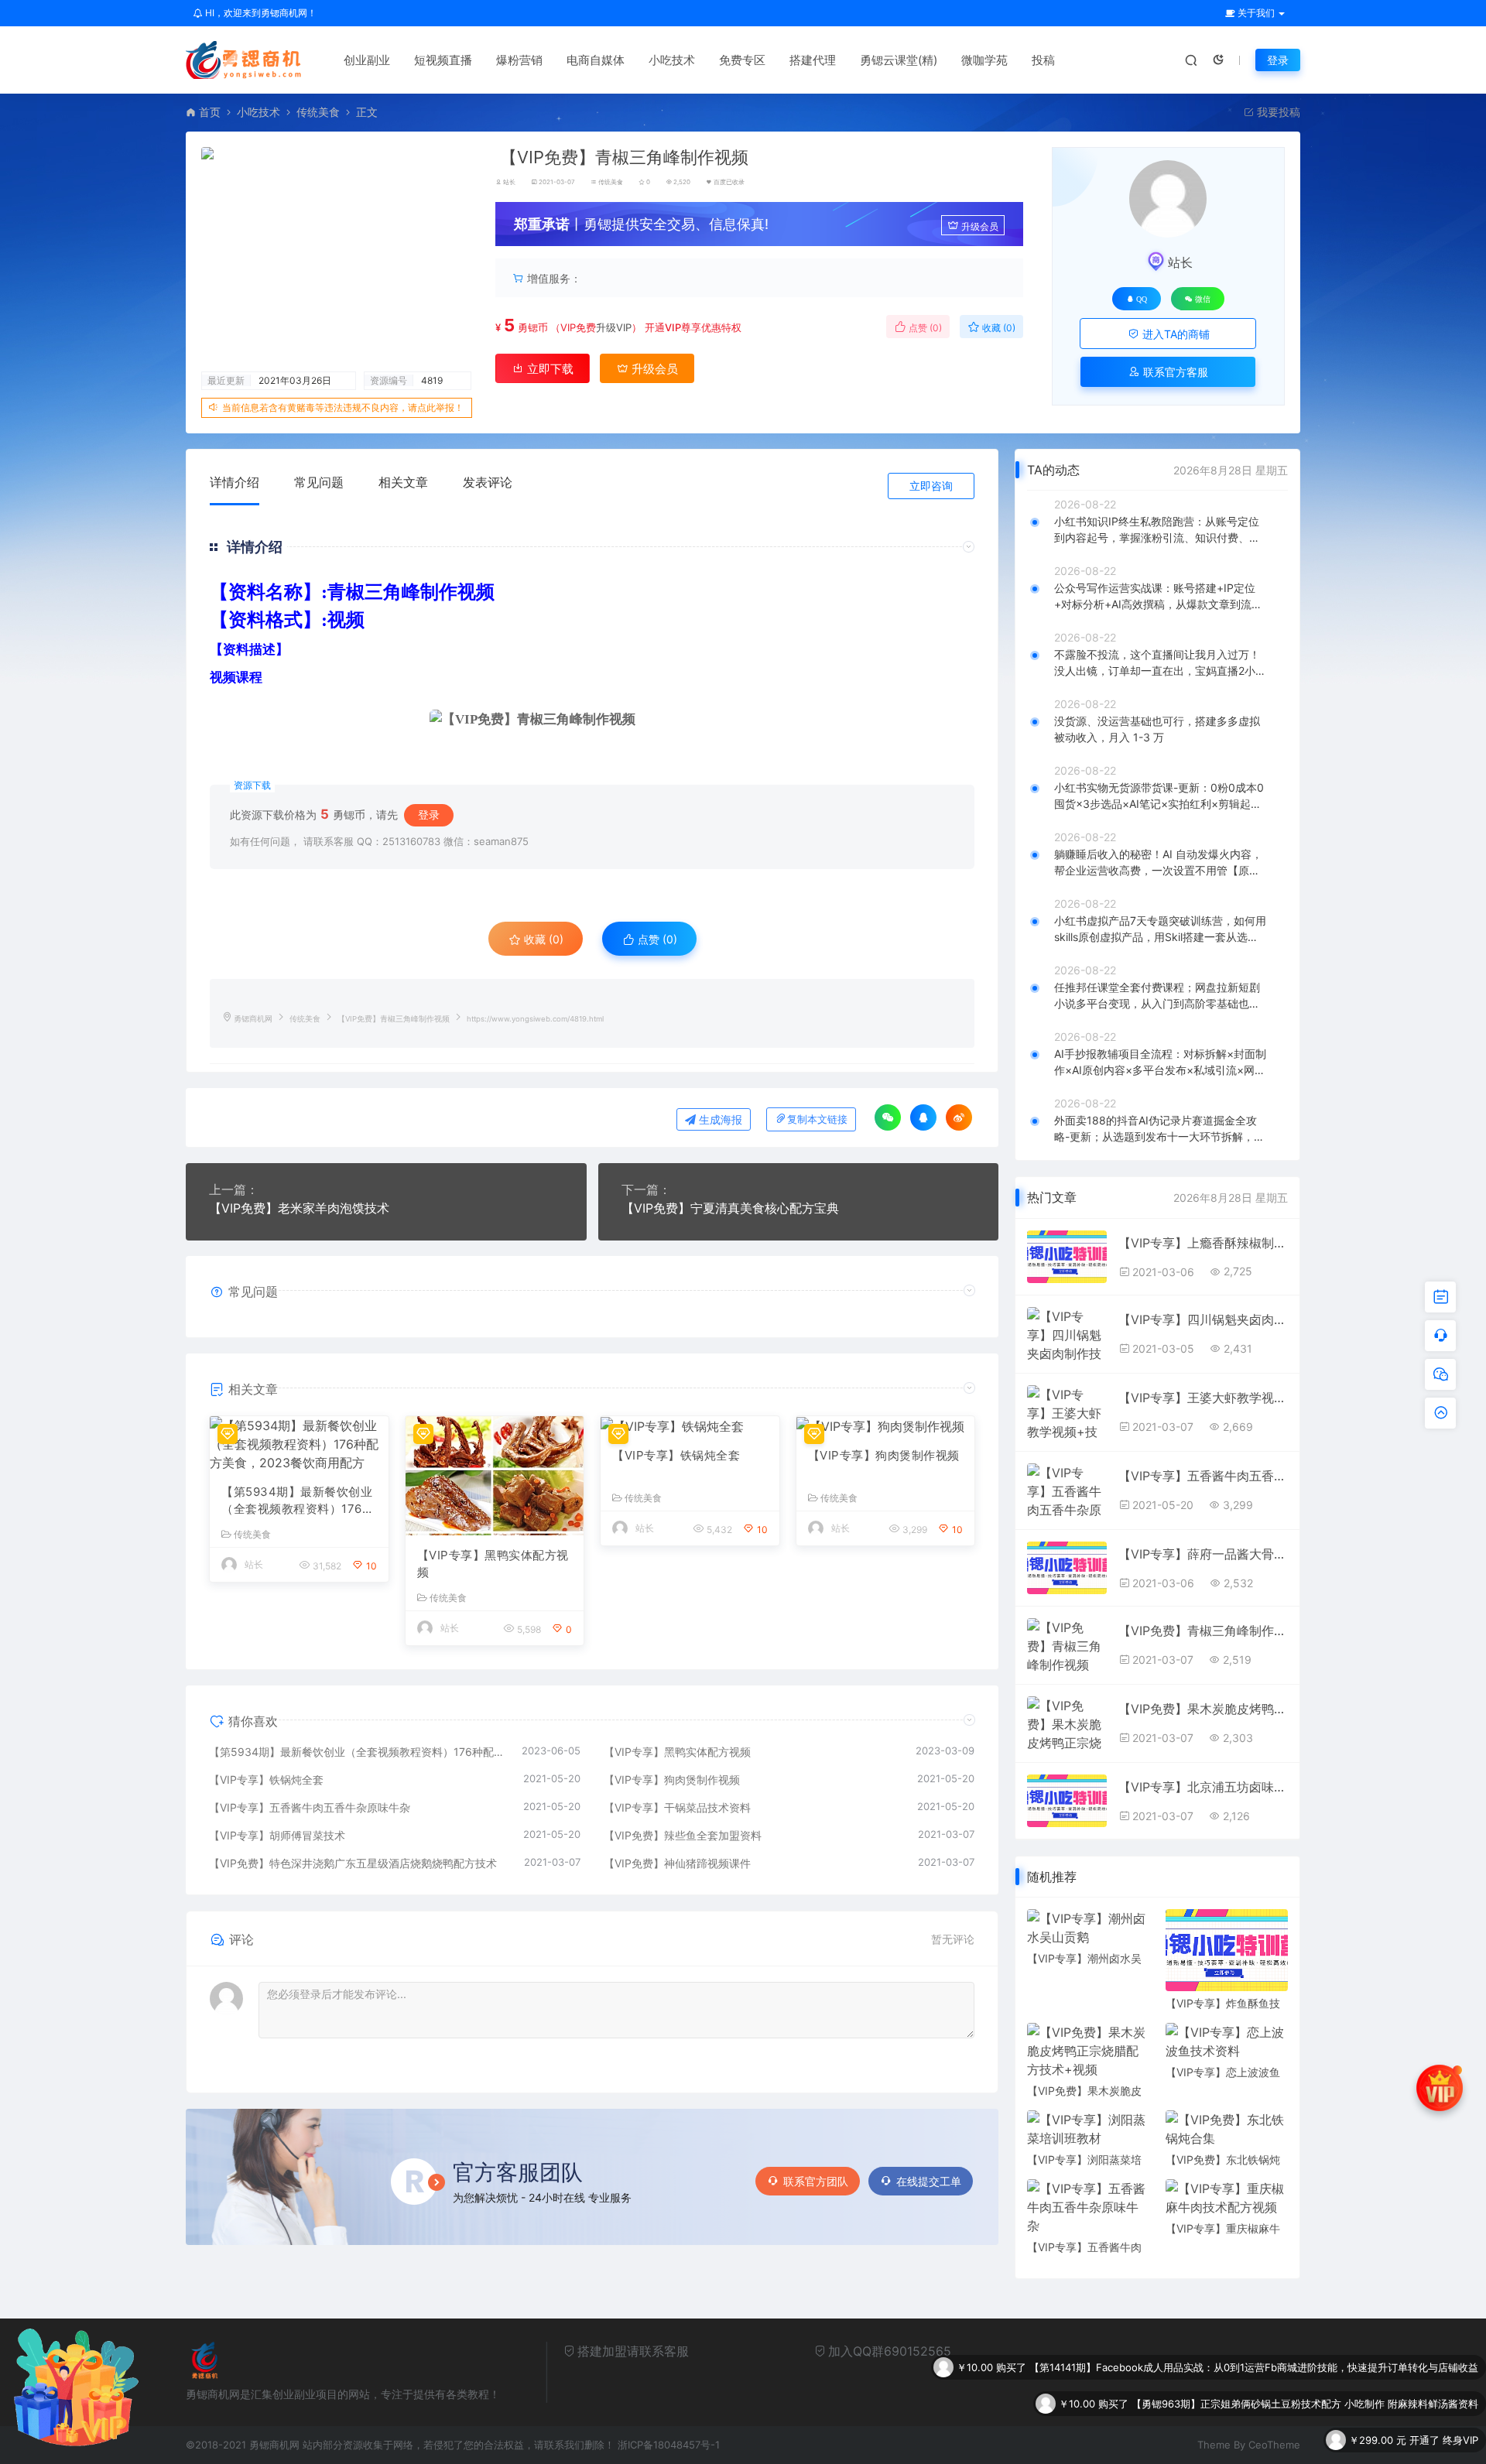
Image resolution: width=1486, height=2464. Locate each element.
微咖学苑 (984, 60)
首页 (210, 112)
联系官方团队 (816, 2181)
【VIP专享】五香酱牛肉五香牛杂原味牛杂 (310, 1807)
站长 (509, 182)
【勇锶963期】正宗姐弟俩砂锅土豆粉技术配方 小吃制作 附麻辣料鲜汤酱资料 (1305, 2367)
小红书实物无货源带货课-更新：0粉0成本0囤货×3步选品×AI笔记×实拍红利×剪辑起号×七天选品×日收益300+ (1159, 796)
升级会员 (980, 226)
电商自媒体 (596, 60)
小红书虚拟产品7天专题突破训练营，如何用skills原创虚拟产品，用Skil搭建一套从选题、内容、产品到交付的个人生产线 (1160, 929)
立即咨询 (931, 486)
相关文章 (403, 482)
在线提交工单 (929, 2181)
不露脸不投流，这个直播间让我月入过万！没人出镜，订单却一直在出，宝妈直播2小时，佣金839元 (1157, 663)
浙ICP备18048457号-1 (669, 2445)
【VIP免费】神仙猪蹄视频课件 (677, 1863)
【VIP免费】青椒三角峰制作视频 (1203, 1631)
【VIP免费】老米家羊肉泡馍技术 (299, 1208)
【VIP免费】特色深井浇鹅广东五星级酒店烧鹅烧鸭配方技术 (353, 1863)
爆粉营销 (519, 60)
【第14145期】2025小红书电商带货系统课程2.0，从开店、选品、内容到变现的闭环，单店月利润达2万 (1245, 2440)
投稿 (1043, 60)
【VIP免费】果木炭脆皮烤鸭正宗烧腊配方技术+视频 (1203, 1709)
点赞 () (924, 328)
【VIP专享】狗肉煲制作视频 (884, 1455)
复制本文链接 (817, 1119)
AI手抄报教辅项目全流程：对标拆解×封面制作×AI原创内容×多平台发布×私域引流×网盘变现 (1160, 1063)
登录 (1278, 60)
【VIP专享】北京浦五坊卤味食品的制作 (1203, 1787)
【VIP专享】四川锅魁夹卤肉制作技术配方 (1203, 1319)
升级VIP (614, 327)
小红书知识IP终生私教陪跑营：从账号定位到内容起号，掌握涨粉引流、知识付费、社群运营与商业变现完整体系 (1157, 530)
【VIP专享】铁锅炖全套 (676, 1455)
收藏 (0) (998, 328)
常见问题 (319, 482)
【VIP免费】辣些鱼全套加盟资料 (683, 1835)
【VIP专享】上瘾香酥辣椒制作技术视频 (1203, 1243)
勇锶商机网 (253, 1019)
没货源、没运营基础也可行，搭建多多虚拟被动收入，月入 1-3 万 (1157, 729)
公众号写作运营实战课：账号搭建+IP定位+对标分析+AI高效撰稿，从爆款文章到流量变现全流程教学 (1158, 597)
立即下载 (549, 369)
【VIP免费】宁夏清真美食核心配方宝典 (730, 1208)
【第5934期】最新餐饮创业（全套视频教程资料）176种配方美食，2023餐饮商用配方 (298, 1501)
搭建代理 (813, 60)
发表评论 (488, 482)
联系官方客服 (1174, 372)
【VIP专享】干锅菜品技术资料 (677, 1807)
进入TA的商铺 (1174, 334)
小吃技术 (672, 60)
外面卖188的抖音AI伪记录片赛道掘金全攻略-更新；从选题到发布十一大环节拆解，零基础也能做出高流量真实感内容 (1159, 1129)
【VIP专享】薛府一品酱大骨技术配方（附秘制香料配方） (1203, 1554)
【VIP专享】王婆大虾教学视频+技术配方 (1203, 1398)
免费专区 (742, 60)
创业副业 (367, 60)
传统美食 (318, 112)
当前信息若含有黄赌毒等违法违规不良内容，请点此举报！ (343, 407)
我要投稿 (1277, 112)
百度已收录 (729, 182)
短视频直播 (443, 60)
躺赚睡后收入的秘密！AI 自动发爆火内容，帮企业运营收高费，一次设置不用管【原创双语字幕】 (1158, 863)
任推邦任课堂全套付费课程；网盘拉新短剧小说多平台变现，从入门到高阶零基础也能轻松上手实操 (1157, 996)
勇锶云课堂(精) (899, 60)
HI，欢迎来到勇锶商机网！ (260, 13)
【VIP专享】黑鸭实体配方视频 (493, 1564)
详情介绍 (235, 482)
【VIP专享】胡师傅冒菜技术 (277, 1835)
